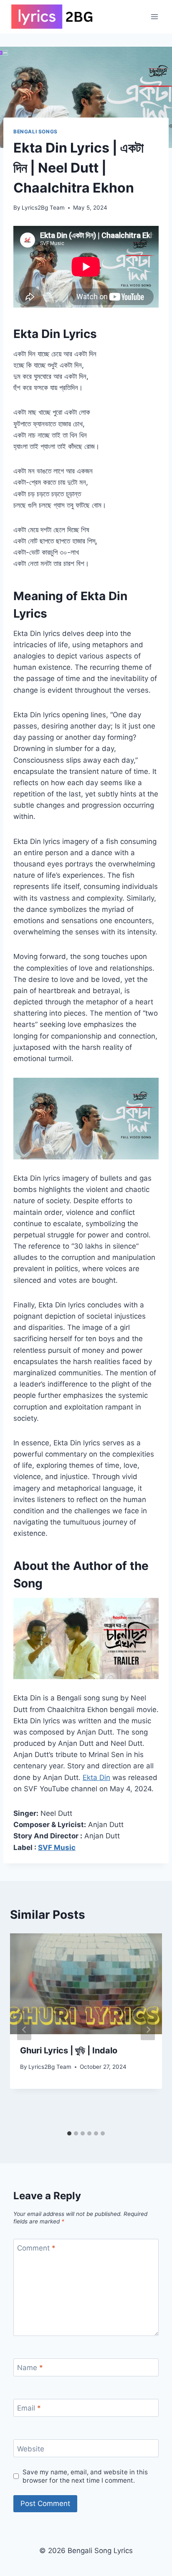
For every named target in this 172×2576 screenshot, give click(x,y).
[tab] (69, 2133)
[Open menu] (154, 16)
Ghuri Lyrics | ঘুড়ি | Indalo (69, 2050)
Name (30, 2368)
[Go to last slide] (24, 2030)
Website (31, 2449)
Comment (36, 2248)
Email (29, 2408)
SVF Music (57, 1848)
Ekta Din (96, 1777)
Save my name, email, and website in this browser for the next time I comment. (85, 2476)
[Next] (148, 2030)
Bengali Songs (35, 131)
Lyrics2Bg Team (43, 208)
